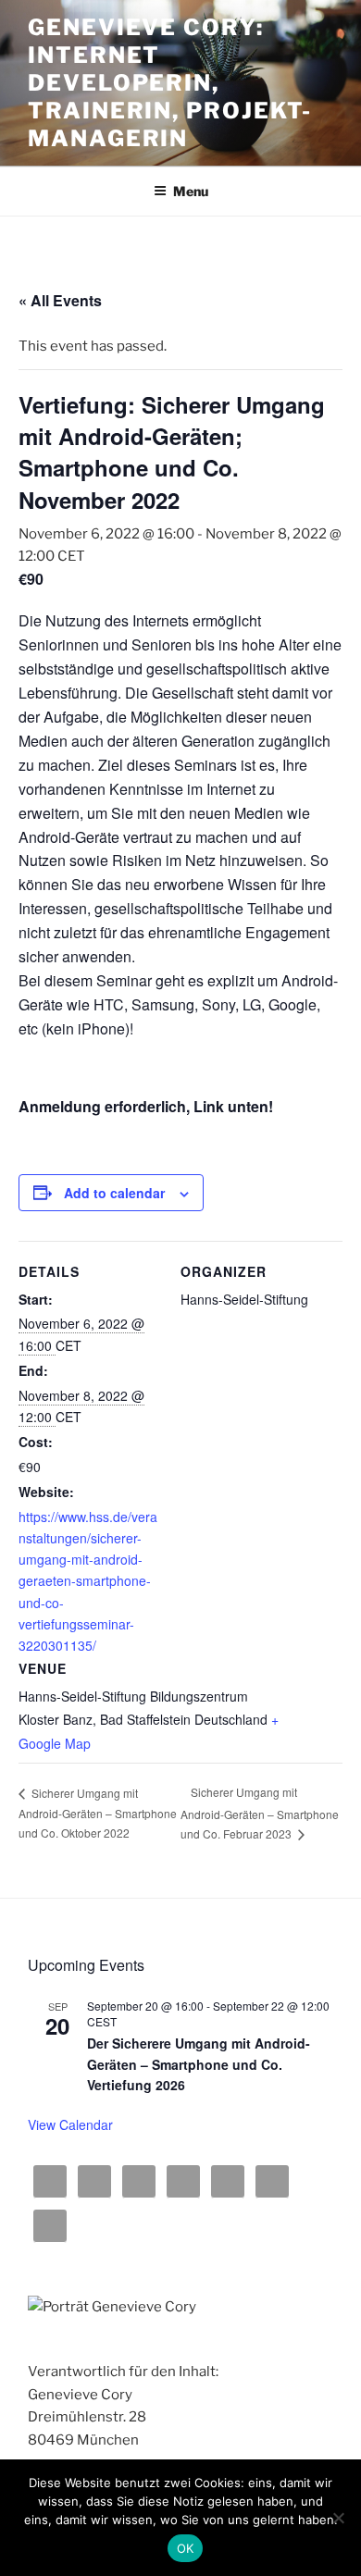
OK (186, 2548)
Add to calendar (114, 1193)
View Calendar (70, 2124)
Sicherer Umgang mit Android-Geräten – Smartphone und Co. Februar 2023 (260, 1813)
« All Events (60, 300)
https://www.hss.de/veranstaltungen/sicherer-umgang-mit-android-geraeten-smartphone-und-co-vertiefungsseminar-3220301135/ (88, 1581)
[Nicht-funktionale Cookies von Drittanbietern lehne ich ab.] (338, 2518)
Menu (191, 191)
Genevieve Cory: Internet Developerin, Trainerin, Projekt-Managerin (169, 83)
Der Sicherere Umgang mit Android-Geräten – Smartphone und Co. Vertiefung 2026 (199, 2064)
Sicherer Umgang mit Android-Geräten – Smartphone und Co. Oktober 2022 (98, 1813)
